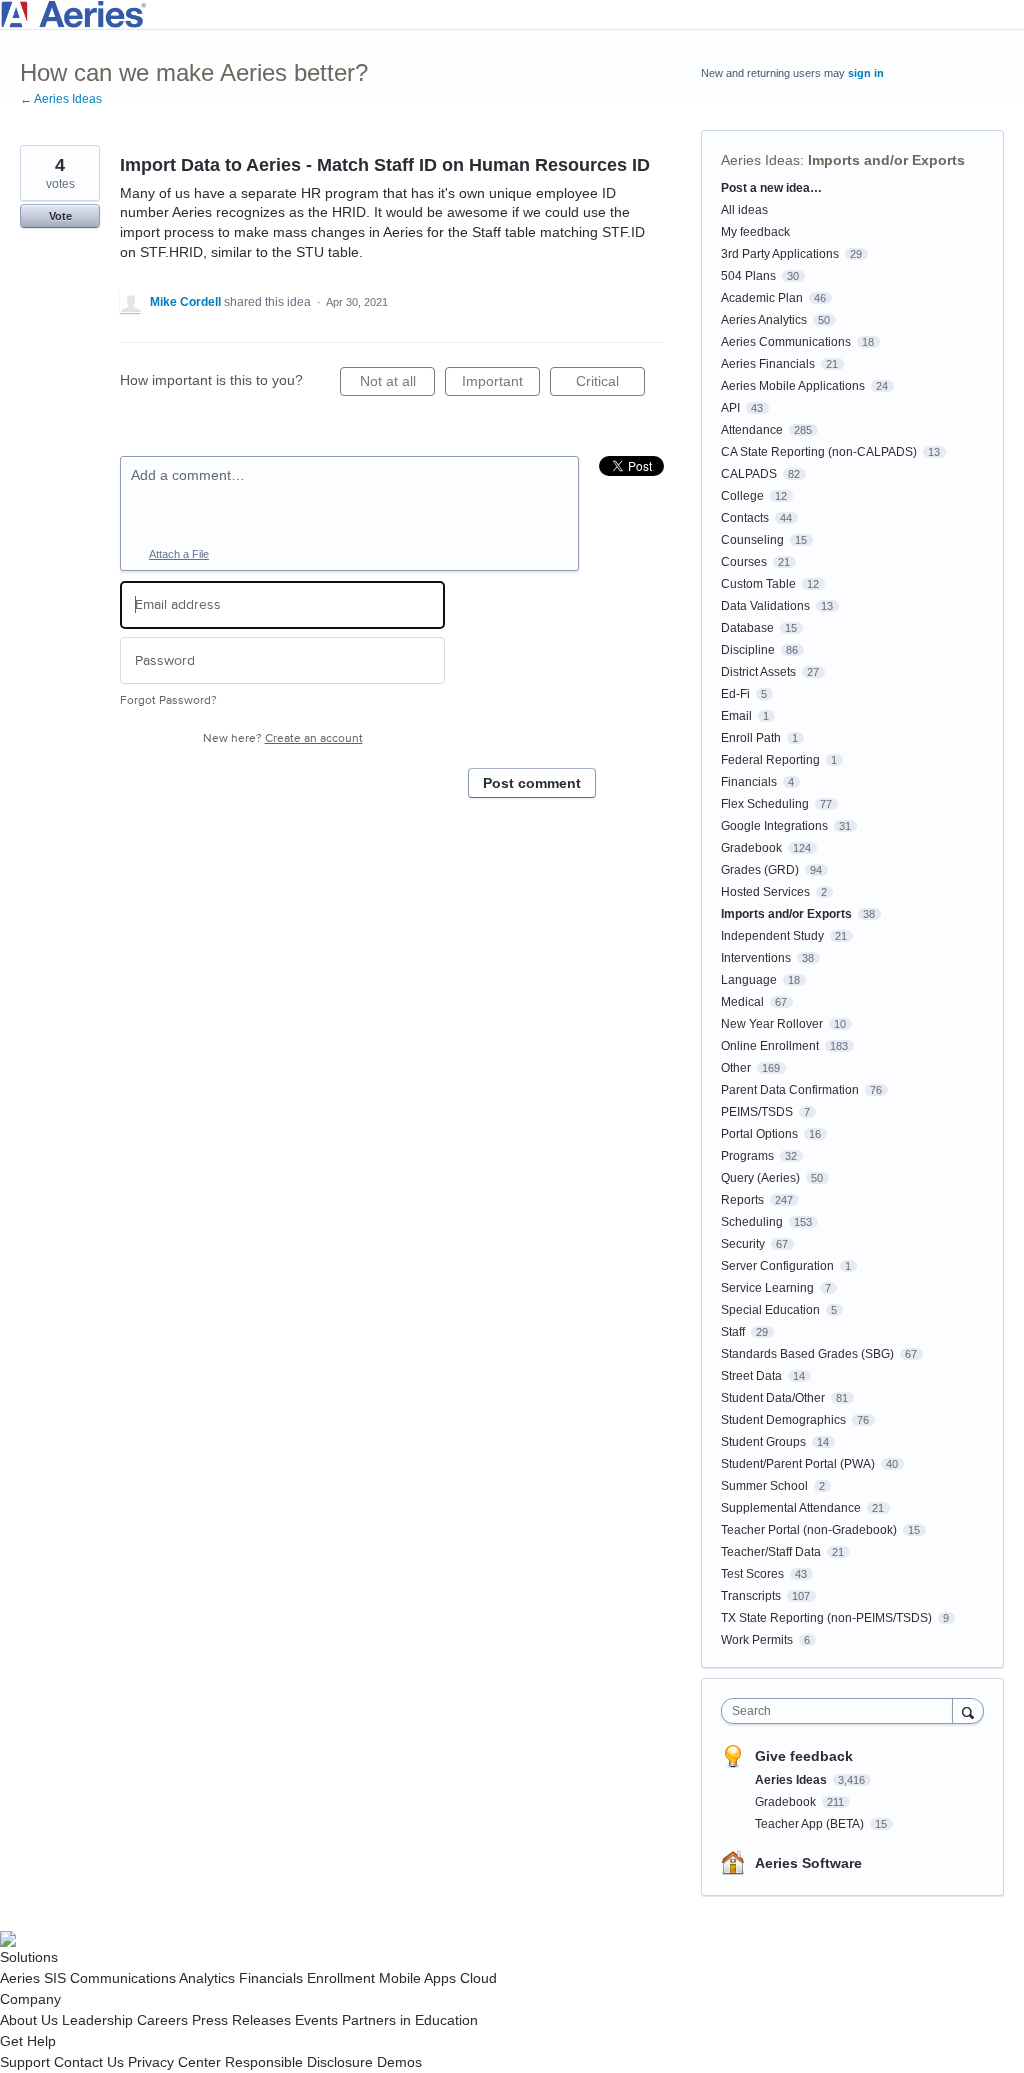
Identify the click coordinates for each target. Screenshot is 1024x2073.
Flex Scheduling (765, 804)
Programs (747, 1156)
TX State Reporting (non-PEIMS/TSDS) (826, 1618)
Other (736, 1068)
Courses (744, 562)
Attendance (752, 430)
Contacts (745, 518)
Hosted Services (765, 892)
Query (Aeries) (760, 1178)
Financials (749, 782)
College (742, 496)
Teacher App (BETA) (811, 1824)
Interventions (756, 958)
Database (747, 628)
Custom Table (758, 584)
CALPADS (749, 474)
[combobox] (841, 1711)
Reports (742, 1200)
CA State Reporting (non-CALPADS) (819, 452)
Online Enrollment (770, 1046)
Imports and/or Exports (886, 160)
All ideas (744, 210)
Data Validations (765, 606)
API (730, 408)
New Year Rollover (772, 1024)
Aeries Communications (786, 342)
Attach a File (179, 554)
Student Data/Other (773, 1398)
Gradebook (751, 848)
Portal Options (759, 1134)
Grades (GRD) (760, 870)
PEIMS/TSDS (757, 1112)
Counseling (752, 540)
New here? (283, 738)
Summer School (764, 1486)
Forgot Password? (168, 700)
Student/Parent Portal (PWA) (798, 1464)
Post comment (532, 783)
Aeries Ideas (760, 160)
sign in (866, 73)
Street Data (751, 1376)
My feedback (755, 232)
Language (749, 980)
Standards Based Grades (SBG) (807, 1354)
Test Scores (752, 1574)
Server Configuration (777, 1266)
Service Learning (767, 1288)
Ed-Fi (735, 694)
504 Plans (748, 276)
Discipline (748, 650)
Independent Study (772, 936)
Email (736, 716)
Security (743, 1244)
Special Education (770, 1310)
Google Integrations (774, 826)
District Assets (758, 672)
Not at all (397, 384)
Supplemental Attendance (791, 1508)
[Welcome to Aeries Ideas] (512, 14)
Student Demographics (783, 1420)
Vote (60, 216)
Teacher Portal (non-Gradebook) (809, 1530)
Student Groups (763, 1442)
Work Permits (757, 1640)
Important (501, 384)
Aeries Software (808, 1863)
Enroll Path (751, 738)
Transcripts (751, 1596)
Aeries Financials (768, 364)
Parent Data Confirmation (790, 1090)
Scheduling (752, 1222)
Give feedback (804, 1756)
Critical (610, 384)
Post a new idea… (771, 188)
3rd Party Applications (780, 254)
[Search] (968, 1710)
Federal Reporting (770, 760)
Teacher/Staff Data (771, 1552)
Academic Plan (762, 298)
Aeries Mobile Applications (793, 386)
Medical (742, 1002)
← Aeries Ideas (61, 99)
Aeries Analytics (764, 320)
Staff (733, 1332)
